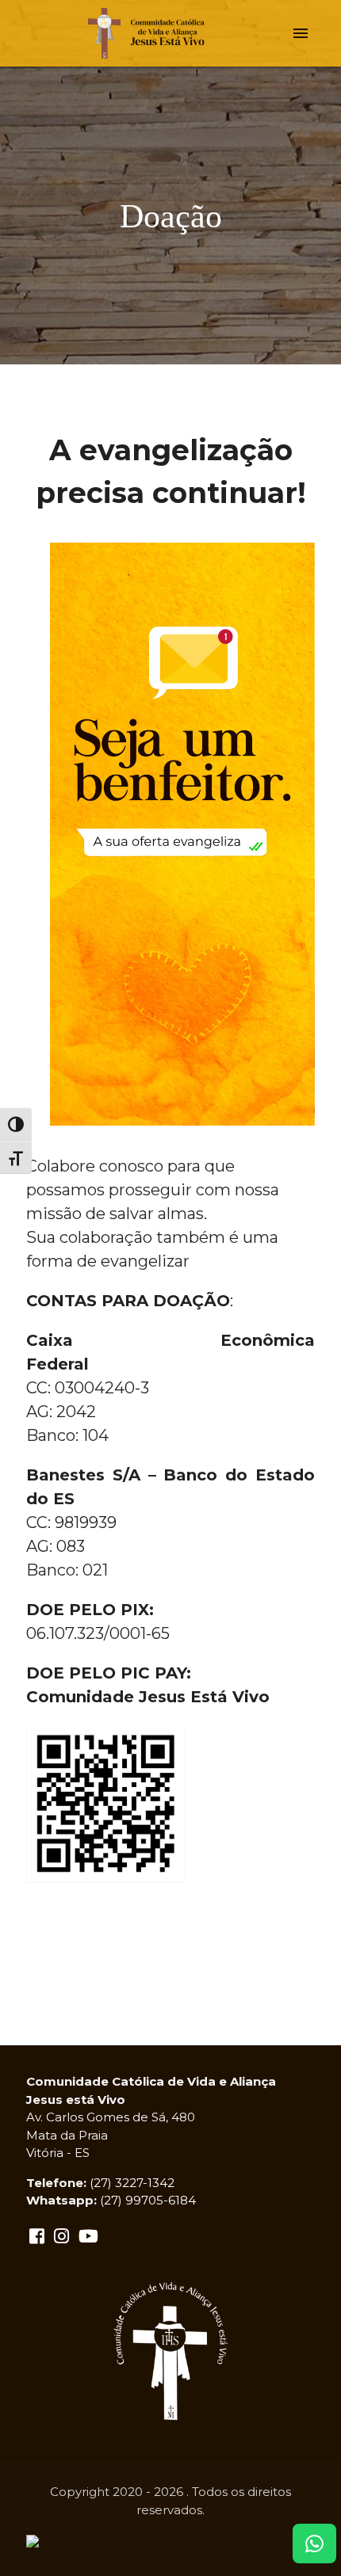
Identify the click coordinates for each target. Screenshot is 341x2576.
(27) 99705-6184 (148, 2200)
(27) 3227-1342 (132, 2183)
